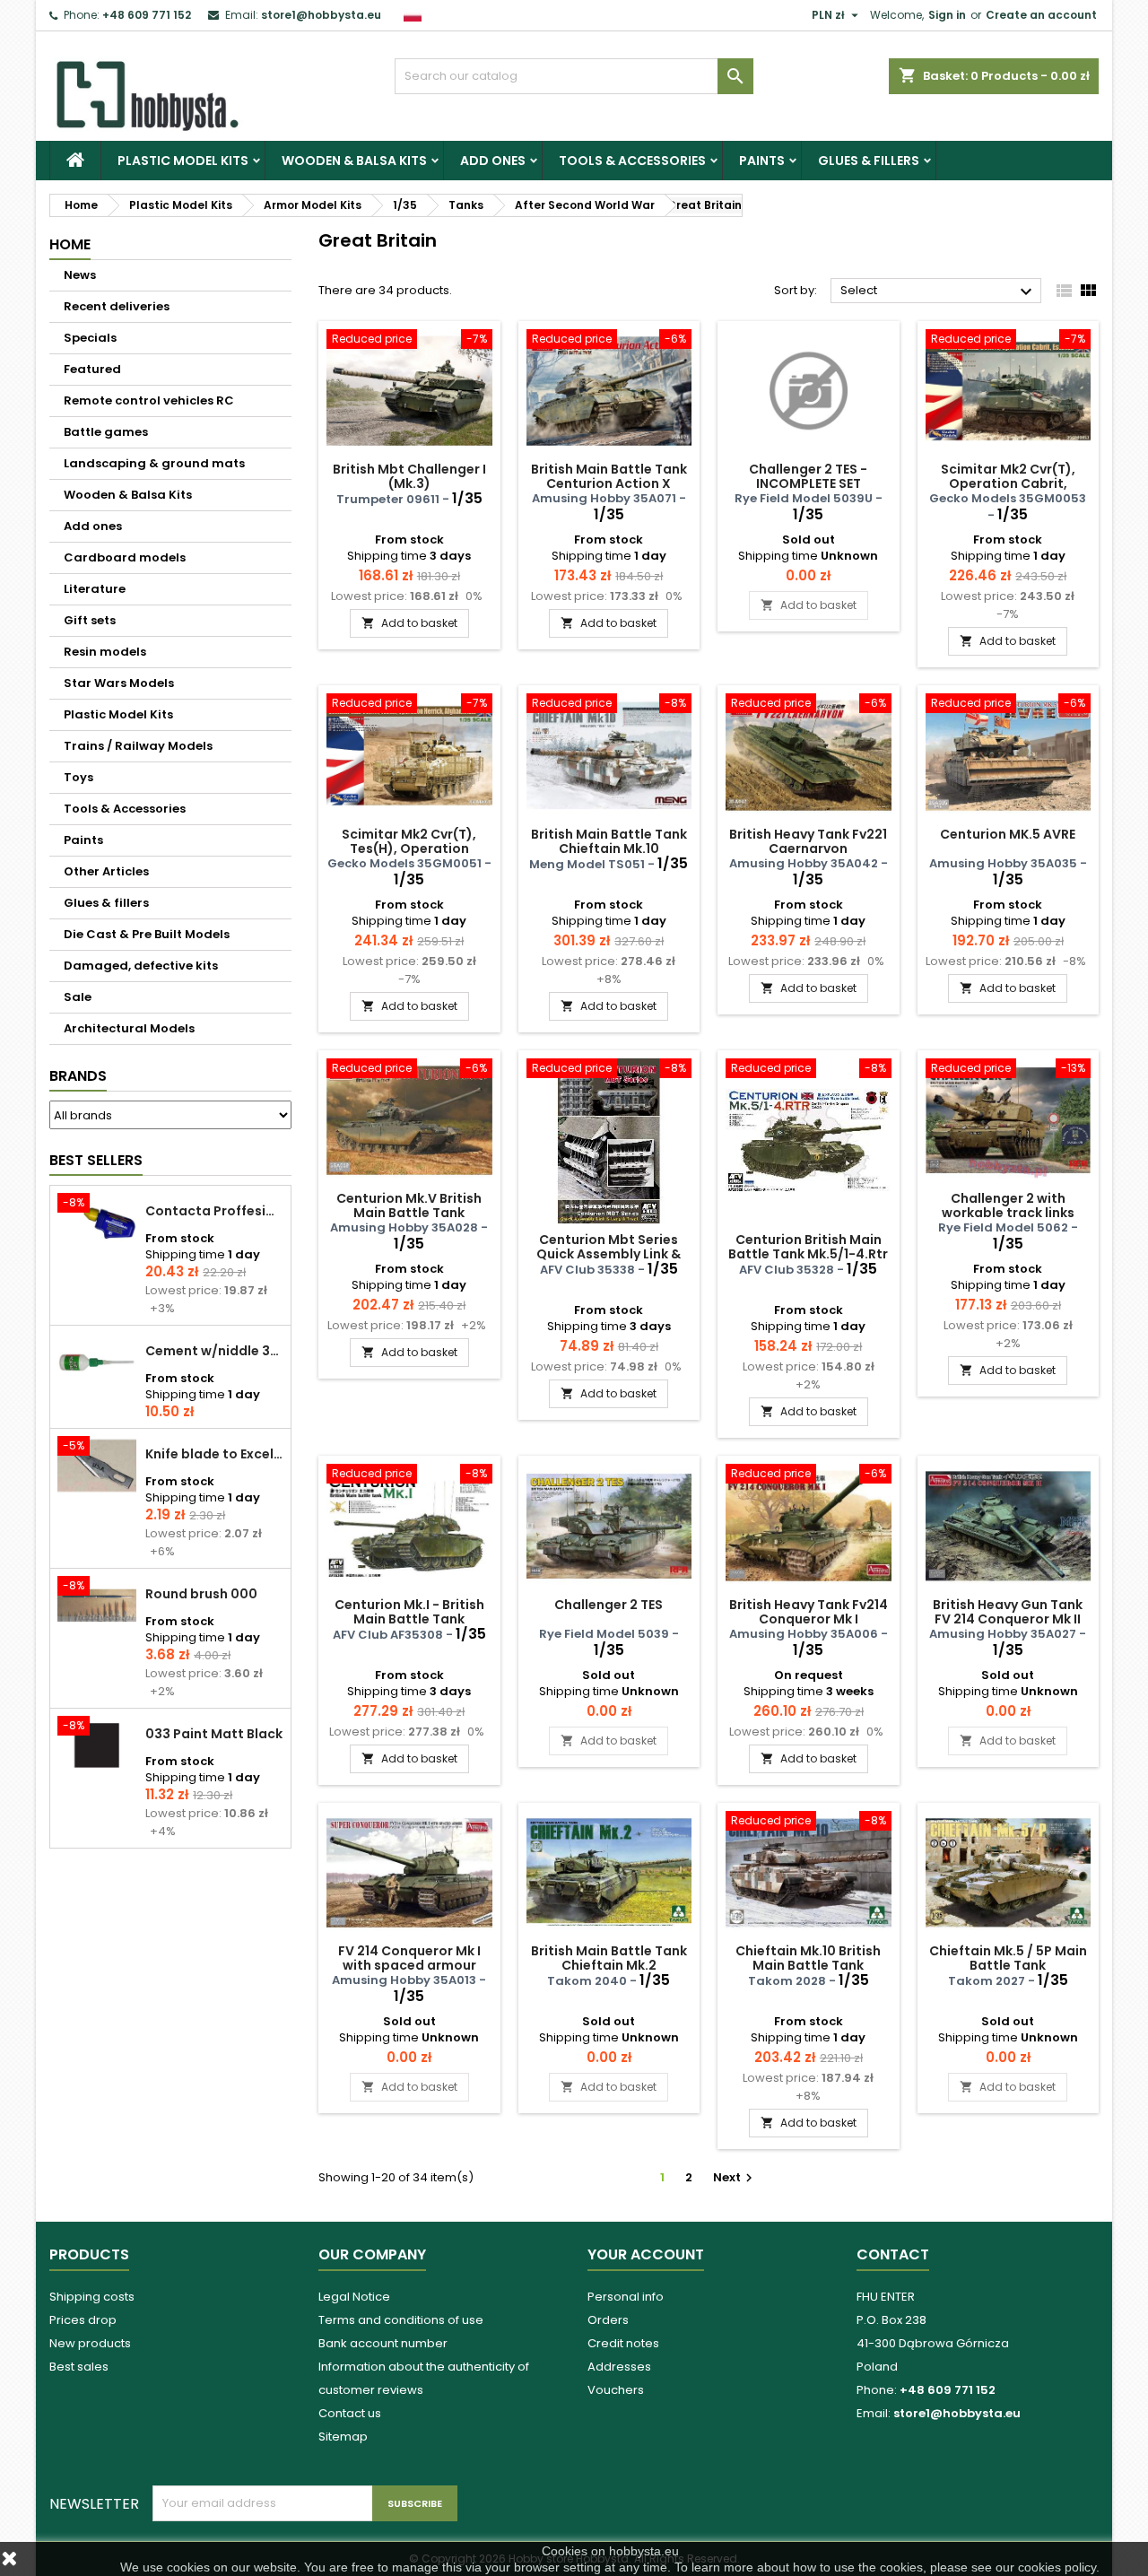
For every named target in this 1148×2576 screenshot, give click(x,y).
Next (735, 2177)
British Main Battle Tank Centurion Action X (609, 476)
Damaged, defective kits (141, 966)
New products (90, 2343)
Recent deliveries (117, 306)
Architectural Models (129, 1028)
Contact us (350, 2413)
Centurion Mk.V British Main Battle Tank (409, 1205)
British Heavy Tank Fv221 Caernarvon (808, 841)
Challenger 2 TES (609, 1605)
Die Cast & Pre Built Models (147, 934)
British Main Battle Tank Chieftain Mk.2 (609, 1958)
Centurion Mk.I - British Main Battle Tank (409, 1612)
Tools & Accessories (632, 161)
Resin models (105, 652)
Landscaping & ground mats (154, 463)
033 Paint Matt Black (214, 1734)
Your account (646, 2254)
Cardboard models (125, 557)
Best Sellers (96, 1160)
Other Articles (106, 871)
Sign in (947, 15)
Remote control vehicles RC (149, 400)
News (80, 275)
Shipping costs (92, 2297)
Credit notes (623, 2343)
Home (70, 244)
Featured (92, 369)
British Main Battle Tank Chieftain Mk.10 (609, 841)
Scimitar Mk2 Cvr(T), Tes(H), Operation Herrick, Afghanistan (409, 849)
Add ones (493, 161)
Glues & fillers (869, 161)
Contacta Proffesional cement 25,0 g (214, 1211)
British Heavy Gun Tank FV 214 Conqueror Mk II (1008, 1612)
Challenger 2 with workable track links (1008, 1205)
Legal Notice (354, 2297)
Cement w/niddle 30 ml (214, 1351)
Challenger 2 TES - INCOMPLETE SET (808, 476)
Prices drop (83, 2320)
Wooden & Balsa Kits (354, 161)
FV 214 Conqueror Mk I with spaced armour (409, 1958)
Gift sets (90, 620)
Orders (608, 2320)
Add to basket (409, 623)
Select (939, 292)
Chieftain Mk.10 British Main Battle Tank (808, 1958)
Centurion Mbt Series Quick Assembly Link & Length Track (609, 1254)
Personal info (626, 2297)
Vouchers (616, 2390)
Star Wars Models (119, 683)
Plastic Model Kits (183, 161)
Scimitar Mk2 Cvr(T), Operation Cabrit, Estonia (1008, 483)
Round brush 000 (201, 1594)
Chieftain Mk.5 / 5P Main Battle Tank (1008, 1958)
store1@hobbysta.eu (321, 15)
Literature (95, 589)
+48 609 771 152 (147, 15)
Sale (78, 997)
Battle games (106, 432)
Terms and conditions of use (401, 2320)
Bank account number (383, 2343)
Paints (762, 161)
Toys (78, 777)
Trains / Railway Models (138, 746)
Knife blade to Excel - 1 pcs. (214, 1454)
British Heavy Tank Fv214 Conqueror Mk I (809, 1612)
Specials (90, 338)
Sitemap (343, 2437)
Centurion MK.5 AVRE (1008, 834)
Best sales (79, 2367)
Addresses (619, 2367)
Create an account (1041, 15)
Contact (893, 2254)
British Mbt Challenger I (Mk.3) (409, 476)
